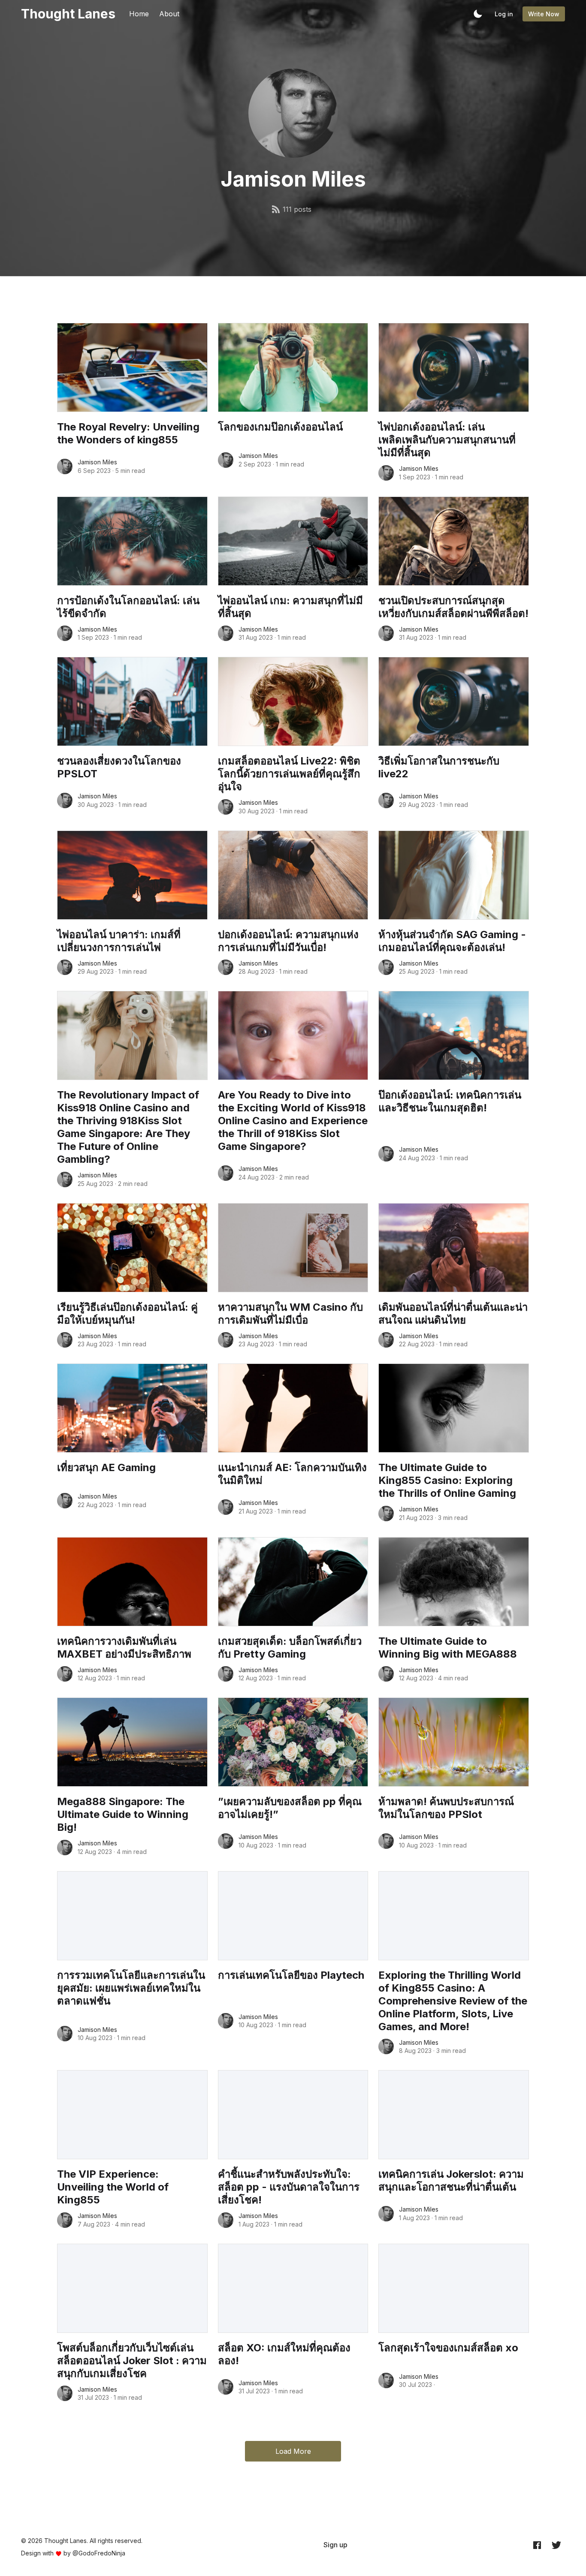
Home (139, 14)
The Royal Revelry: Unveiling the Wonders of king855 (128, 433)
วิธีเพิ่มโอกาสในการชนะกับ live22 (439, 767)
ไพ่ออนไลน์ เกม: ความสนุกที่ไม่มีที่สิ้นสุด (290, 607)
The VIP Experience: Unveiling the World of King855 (113, 2187)
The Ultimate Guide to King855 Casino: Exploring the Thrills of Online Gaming (447, 1480)
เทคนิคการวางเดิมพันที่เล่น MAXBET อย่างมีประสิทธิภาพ (124, 1648)
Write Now (544, 14)
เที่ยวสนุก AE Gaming (106, 1467)
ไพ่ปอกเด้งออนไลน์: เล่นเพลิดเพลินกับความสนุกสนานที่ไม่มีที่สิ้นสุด (447, 440)
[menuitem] (335, 2545)
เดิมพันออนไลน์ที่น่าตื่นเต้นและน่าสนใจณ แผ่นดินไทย (453, 1314)
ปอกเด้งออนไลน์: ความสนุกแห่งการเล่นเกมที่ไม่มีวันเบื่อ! (288, 941)
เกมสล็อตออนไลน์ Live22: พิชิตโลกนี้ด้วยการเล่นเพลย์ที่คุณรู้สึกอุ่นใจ (289, 774)
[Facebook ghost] (537, 2545)
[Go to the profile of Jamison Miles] (65, 466)
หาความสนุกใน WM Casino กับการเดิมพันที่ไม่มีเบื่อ (290, 1314)
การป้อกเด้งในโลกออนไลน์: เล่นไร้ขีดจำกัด (128, 607)
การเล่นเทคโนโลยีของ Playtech (291, 1975)
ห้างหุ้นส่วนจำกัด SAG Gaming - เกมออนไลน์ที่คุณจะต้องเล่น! (452, 941)
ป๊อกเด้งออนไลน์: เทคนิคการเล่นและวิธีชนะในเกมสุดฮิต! (450, 1101)
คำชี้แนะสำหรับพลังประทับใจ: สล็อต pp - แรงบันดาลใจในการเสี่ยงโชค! (289, 2187)
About (169, 14)
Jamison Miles (97, 462)
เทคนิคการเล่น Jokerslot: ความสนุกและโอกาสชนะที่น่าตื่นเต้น (451, 2180)
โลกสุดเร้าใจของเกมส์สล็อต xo (448, 2348)
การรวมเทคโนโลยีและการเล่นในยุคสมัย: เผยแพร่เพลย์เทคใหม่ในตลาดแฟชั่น (131, 1988)
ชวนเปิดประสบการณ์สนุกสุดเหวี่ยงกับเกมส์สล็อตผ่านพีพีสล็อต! (453, 607)
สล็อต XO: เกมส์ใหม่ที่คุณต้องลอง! (284, 2354)
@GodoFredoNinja (99, 2553)
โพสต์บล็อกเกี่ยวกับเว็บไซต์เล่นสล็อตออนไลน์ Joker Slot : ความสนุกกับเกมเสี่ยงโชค (132, 2361)
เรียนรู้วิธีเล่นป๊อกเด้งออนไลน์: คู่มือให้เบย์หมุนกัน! (127, 1314)
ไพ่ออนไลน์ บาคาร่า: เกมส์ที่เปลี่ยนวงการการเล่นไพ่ (119, 941)
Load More (293, 2451)
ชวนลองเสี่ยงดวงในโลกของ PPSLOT (119, 767)
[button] (478, 14)
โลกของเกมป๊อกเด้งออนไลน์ (280, 427)
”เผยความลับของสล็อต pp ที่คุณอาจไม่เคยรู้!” (290, 1808)
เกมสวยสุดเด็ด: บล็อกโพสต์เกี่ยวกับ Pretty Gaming (290, 1648)
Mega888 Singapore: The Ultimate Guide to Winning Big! (123, 1814)
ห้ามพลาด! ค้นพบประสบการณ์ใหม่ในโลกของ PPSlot (446, 1808)
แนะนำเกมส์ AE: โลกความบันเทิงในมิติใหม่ (292, 1474)
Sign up (335, 2545)
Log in (504, 14)
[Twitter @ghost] (556, 2545)
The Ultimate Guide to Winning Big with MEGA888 (448, 1648)
